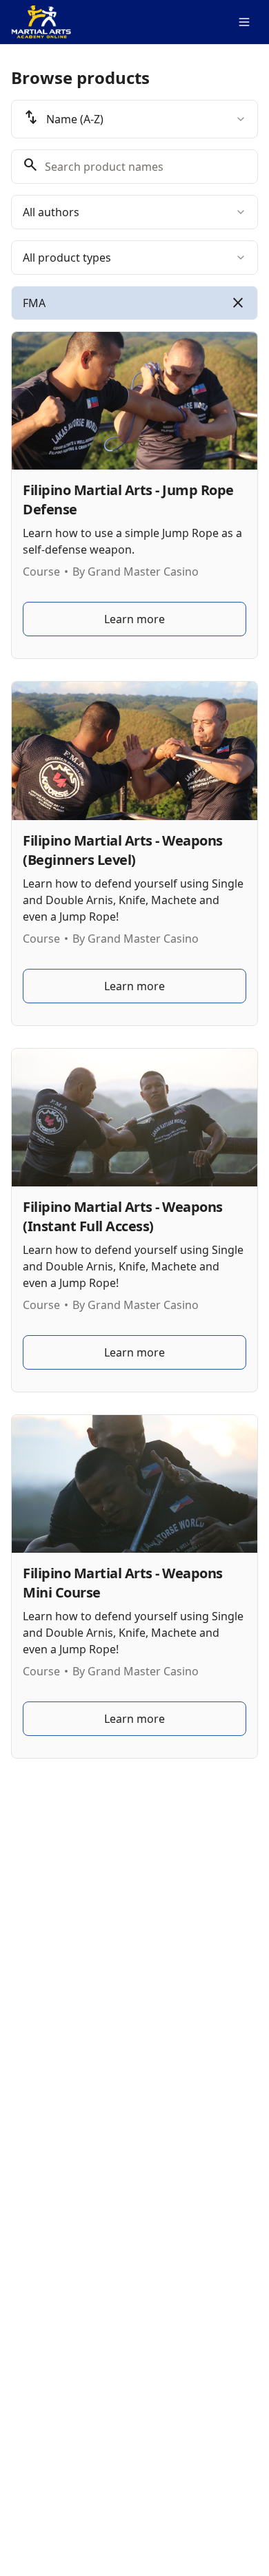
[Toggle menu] (244, 22)
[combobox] (134, 119)
